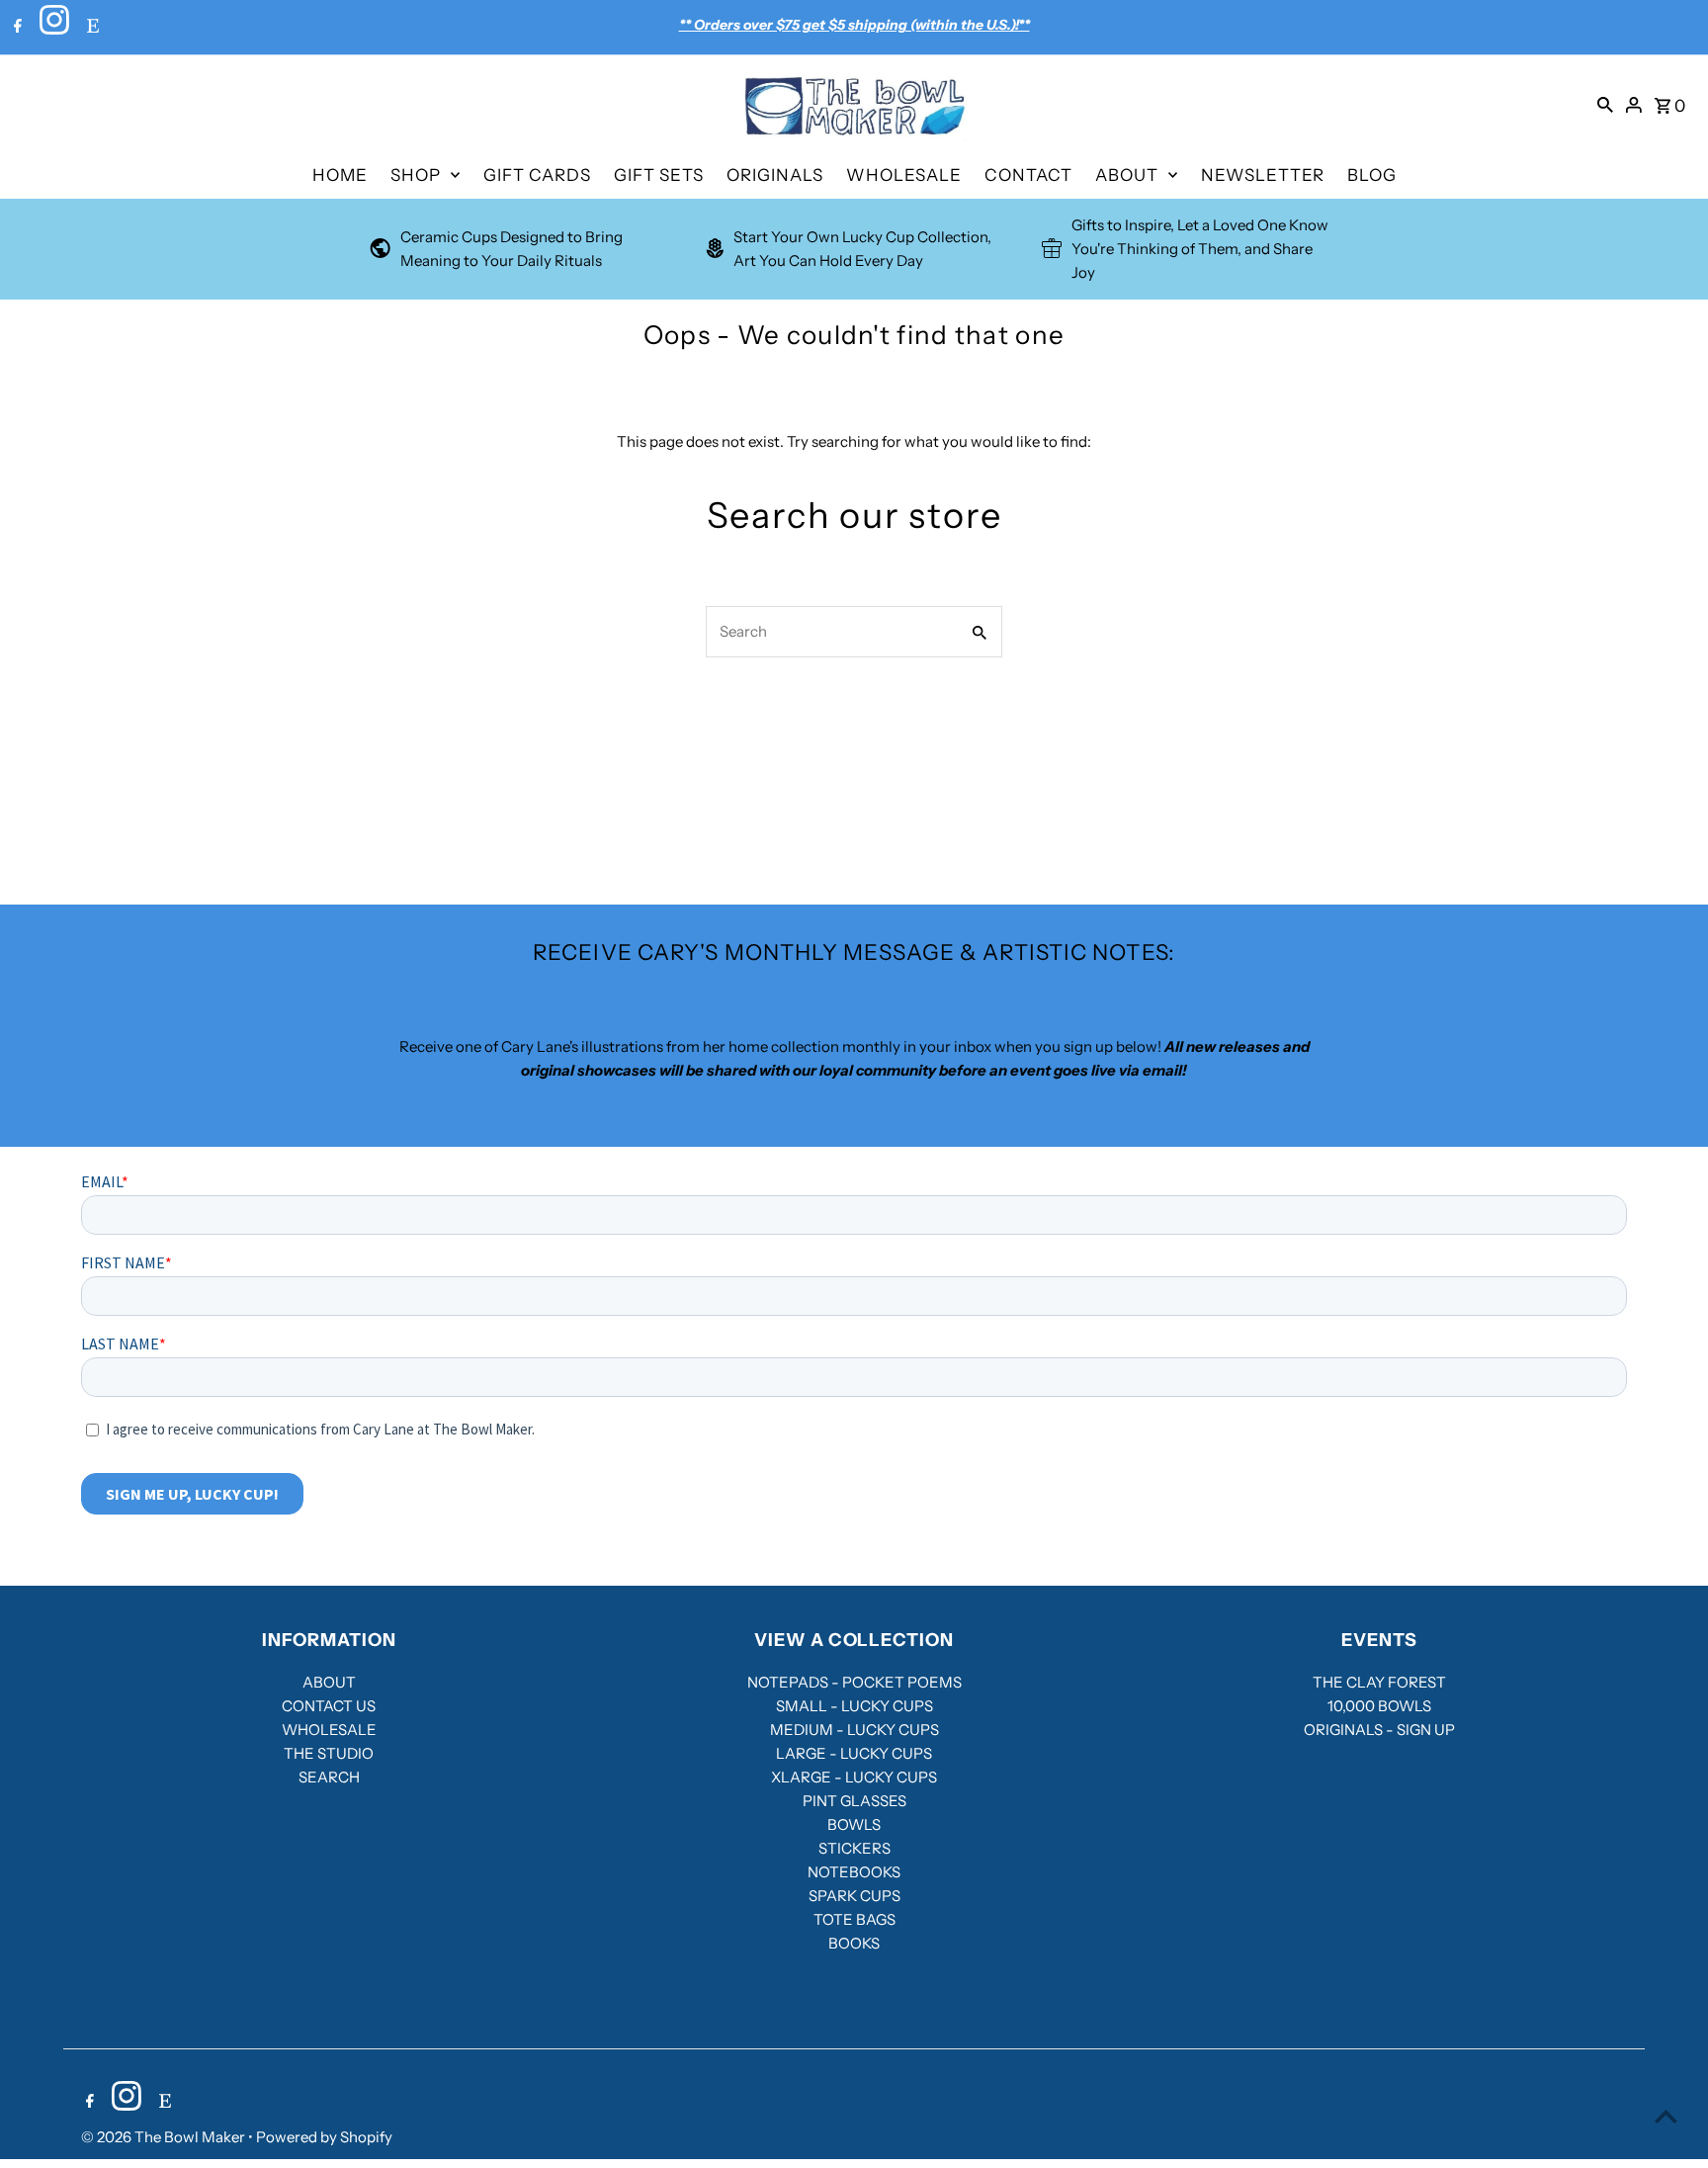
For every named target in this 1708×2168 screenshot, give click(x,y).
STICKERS (854, 1848)
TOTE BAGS (854, 1919)
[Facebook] (15, 28)
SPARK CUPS (854, 1896)
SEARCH (329, 1777)
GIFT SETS (659, 175)
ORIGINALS (775, 175)
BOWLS (854, 1824)
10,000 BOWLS (1379, 1706)
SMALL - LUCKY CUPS (854, 1706)
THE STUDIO (329, 1753)
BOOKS (854, 1943)
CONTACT (1028, 175)
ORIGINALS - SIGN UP (1379, 1730)
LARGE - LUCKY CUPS (854, 1753)
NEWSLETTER (1263, 175)
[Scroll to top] (1666, 2116)
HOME (340, 175)
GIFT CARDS (537, 175)
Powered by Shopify (324, 2137)
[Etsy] (90, 28)
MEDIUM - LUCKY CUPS (854, 1730)
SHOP (416, 175)
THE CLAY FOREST (1379, 1682)
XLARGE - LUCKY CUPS (854, 1777)
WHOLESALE (904, 175)
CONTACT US (329, 1706)
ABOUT (1127, 175)
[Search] (1605, 104)
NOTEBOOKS (854, 1872)
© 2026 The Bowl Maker (165, 2137)
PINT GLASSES (854, 1801)
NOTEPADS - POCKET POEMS (854, 1682)
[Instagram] (52, 27)
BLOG (1372, 175)
